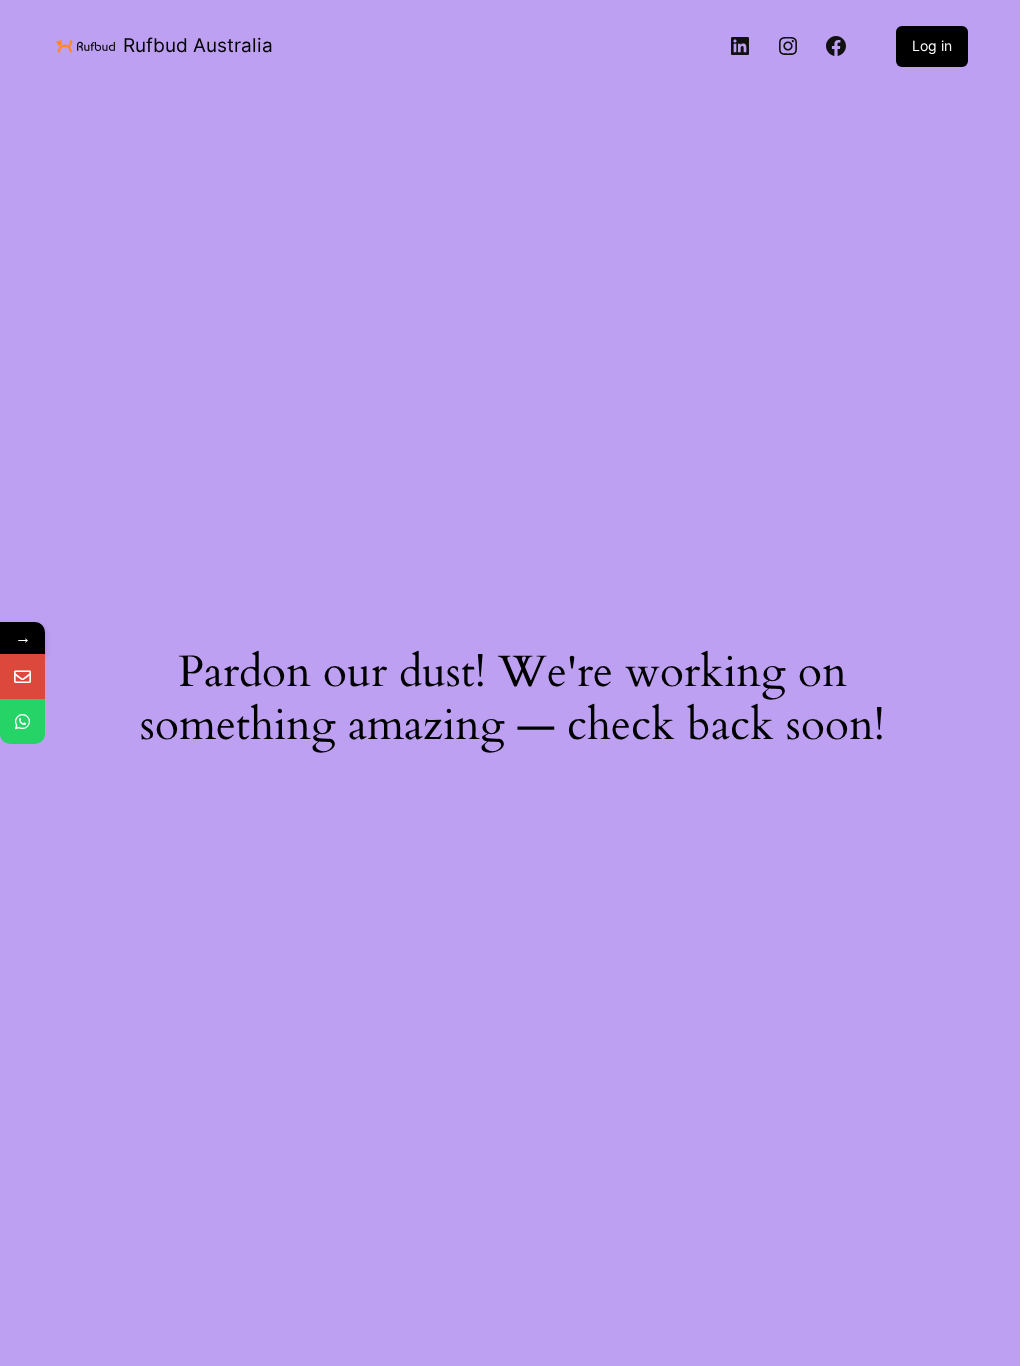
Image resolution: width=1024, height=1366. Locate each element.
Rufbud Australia (198, 45)
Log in (932, 45)
